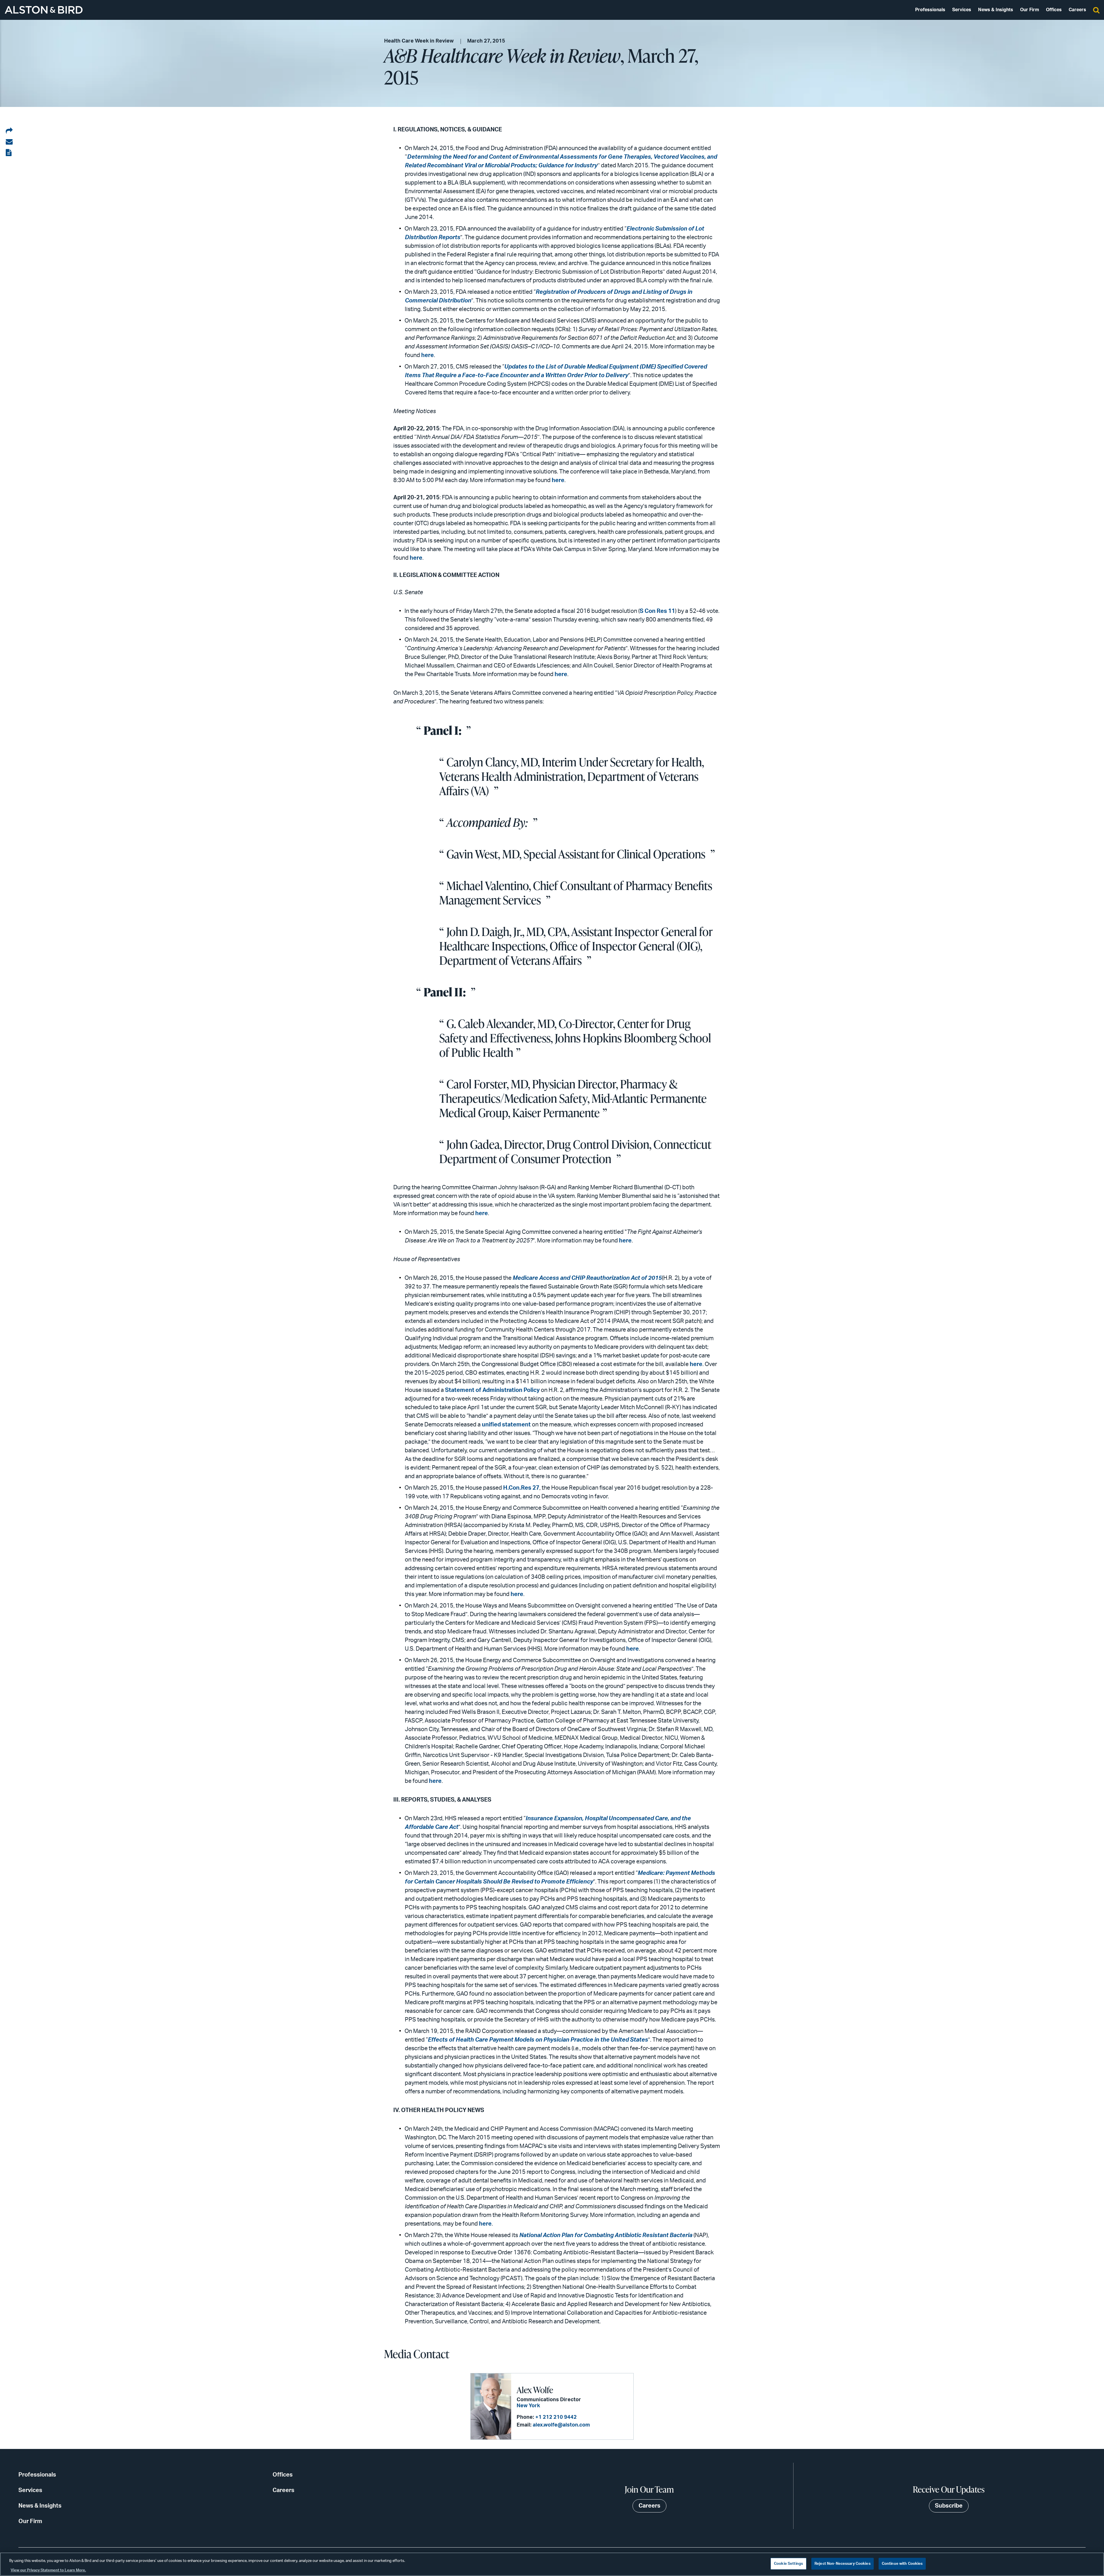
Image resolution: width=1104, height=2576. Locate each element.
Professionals (930, 10)
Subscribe (949, 2506)
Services (962, 10)
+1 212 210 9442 (556, 2417)
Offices (1054, 10)
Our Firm (1030, 10)
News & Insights (996, 10)
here (428, 355)
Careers (1077, 10)
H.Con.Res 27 (521, 1488)
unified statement (506, 1425)
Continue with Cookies (902, 2564)
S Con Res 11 (657, 611)
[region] (552, 2564)
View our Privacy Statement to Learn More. (48, 2570)
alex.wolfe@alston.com (561, 2425)
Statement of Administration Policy (492, 1390)
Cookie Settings (788, 2564)
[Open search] (1096, 10)
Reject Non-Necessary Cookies (843, 2564)
